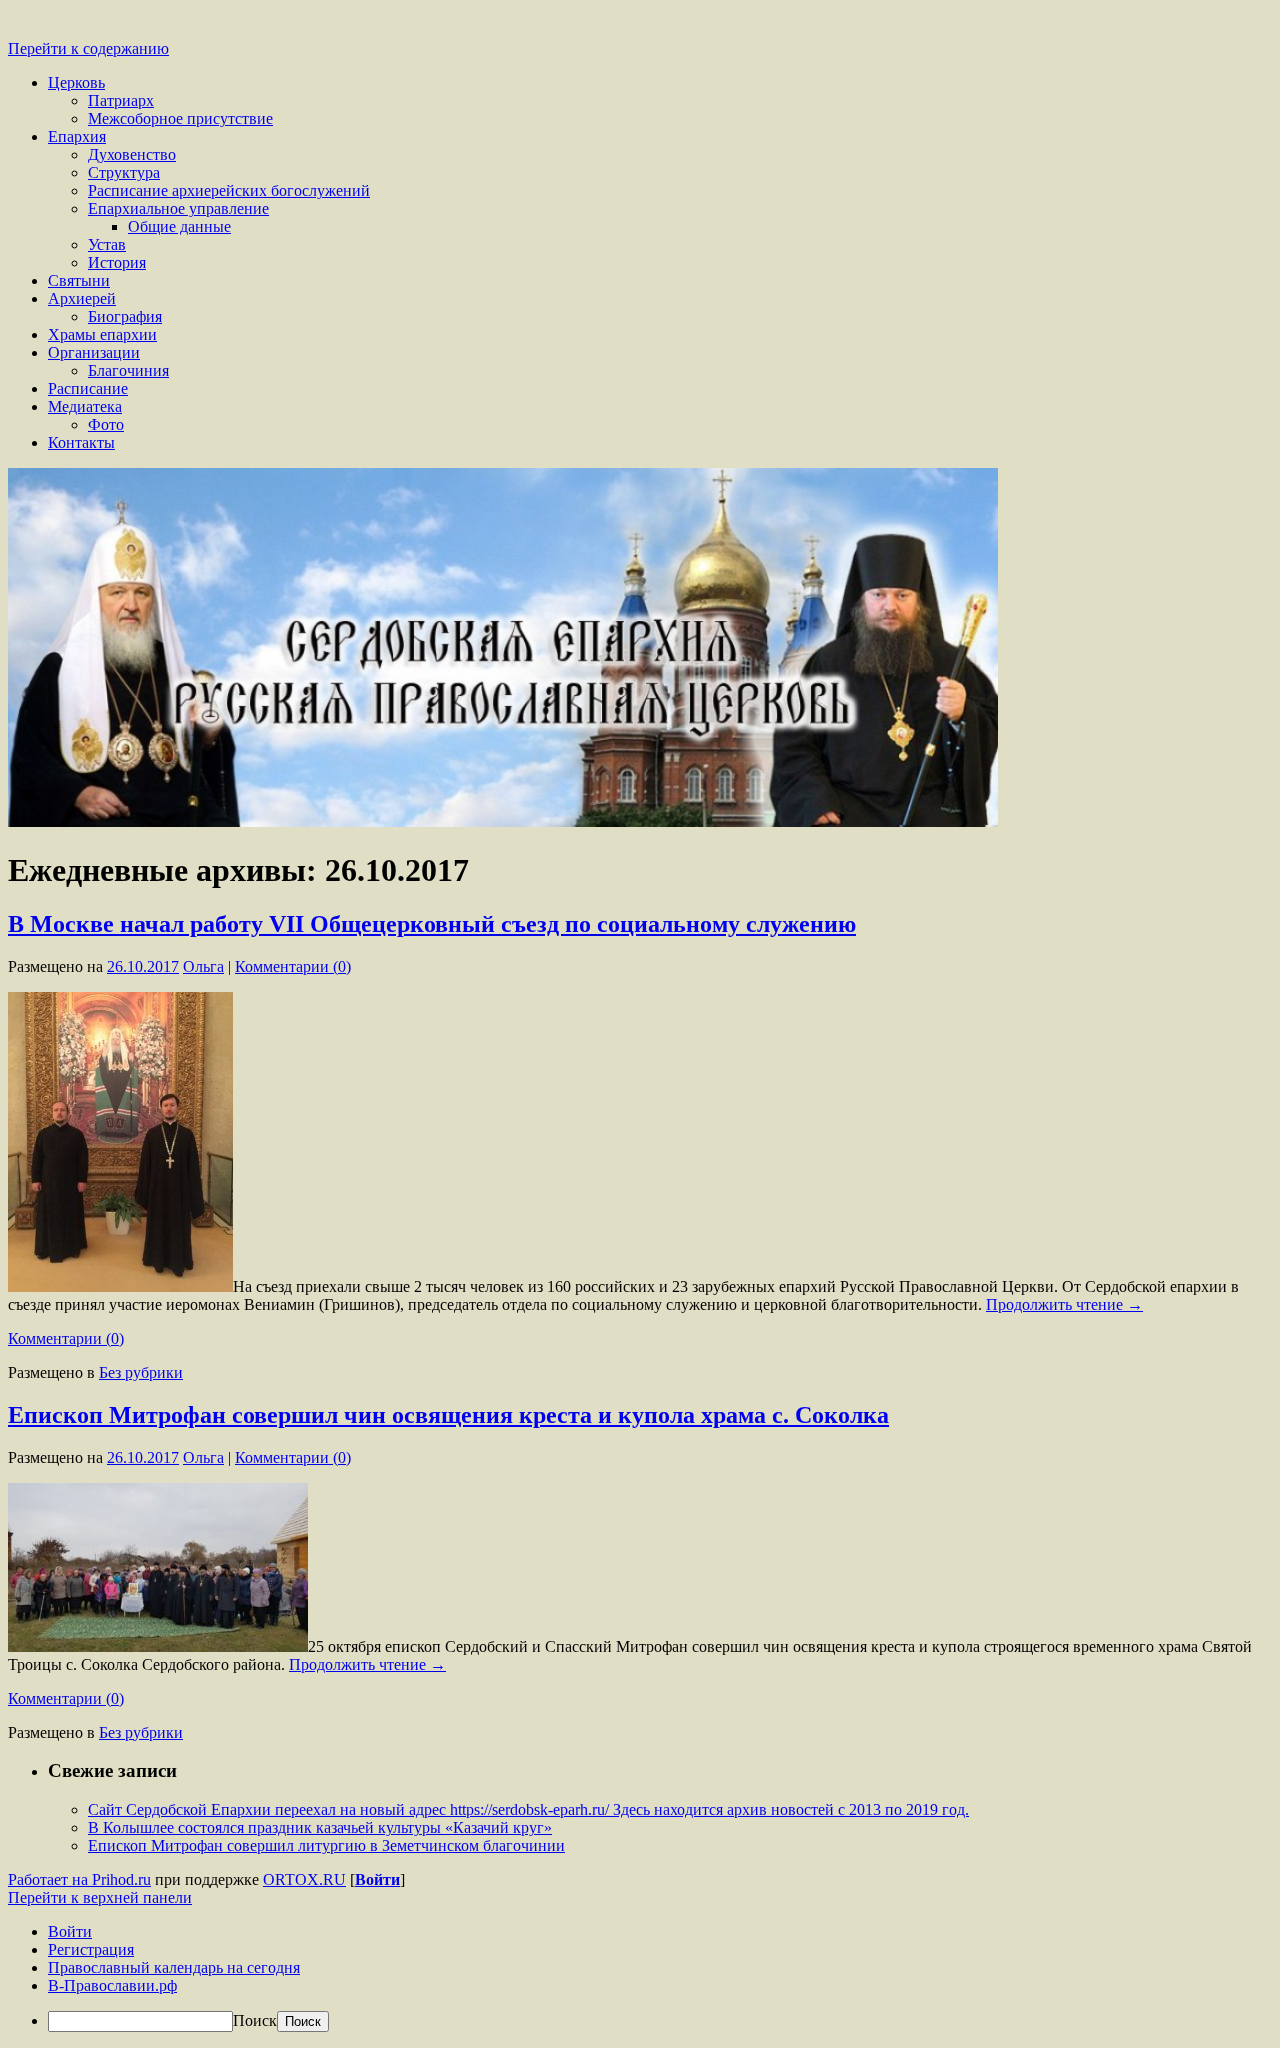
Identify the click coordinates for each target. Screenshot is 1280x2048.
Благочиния (128, 370)
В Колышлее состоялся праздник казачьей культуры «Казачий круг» (320, 1827)
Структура (124, 172)
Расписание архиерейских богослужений (229, 190)
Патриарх (121, 100)
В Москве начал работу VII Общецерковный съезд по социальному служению (432, 924)
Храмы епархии (102, 334)
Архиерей (82, 298)
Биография (125, 316)
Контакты (81, 442)
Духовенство (132, 154)
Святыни (79, 280)
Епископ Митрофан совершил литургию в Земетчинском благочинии (326, 1845)
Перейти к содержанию (88, 48)
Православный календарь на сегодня (174, 1967)
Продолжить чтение (1064, 1304)
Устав (107, 244)
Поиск (255, 2020)
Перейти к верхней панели (100, 1897)
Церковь (76, 82)
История (117, 262)
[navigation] (640, 1977)
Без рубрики (141, 1372)
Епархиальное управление (178, 208)
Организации (94, 352)
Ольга (203, 966)
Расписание (88, 388)
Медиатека (85, 406)
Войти (377, 1879)
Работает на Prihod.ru (79, 1879)
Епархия (77, 136)
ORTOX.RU (304, 1879)
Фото (106, 424)
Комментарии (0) (293, 966)
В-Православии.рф (112, 1985)
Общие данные (179, 226)
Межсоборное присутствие (180, 118)
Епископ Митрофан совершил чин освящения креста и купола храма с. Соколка (448, 1415)
